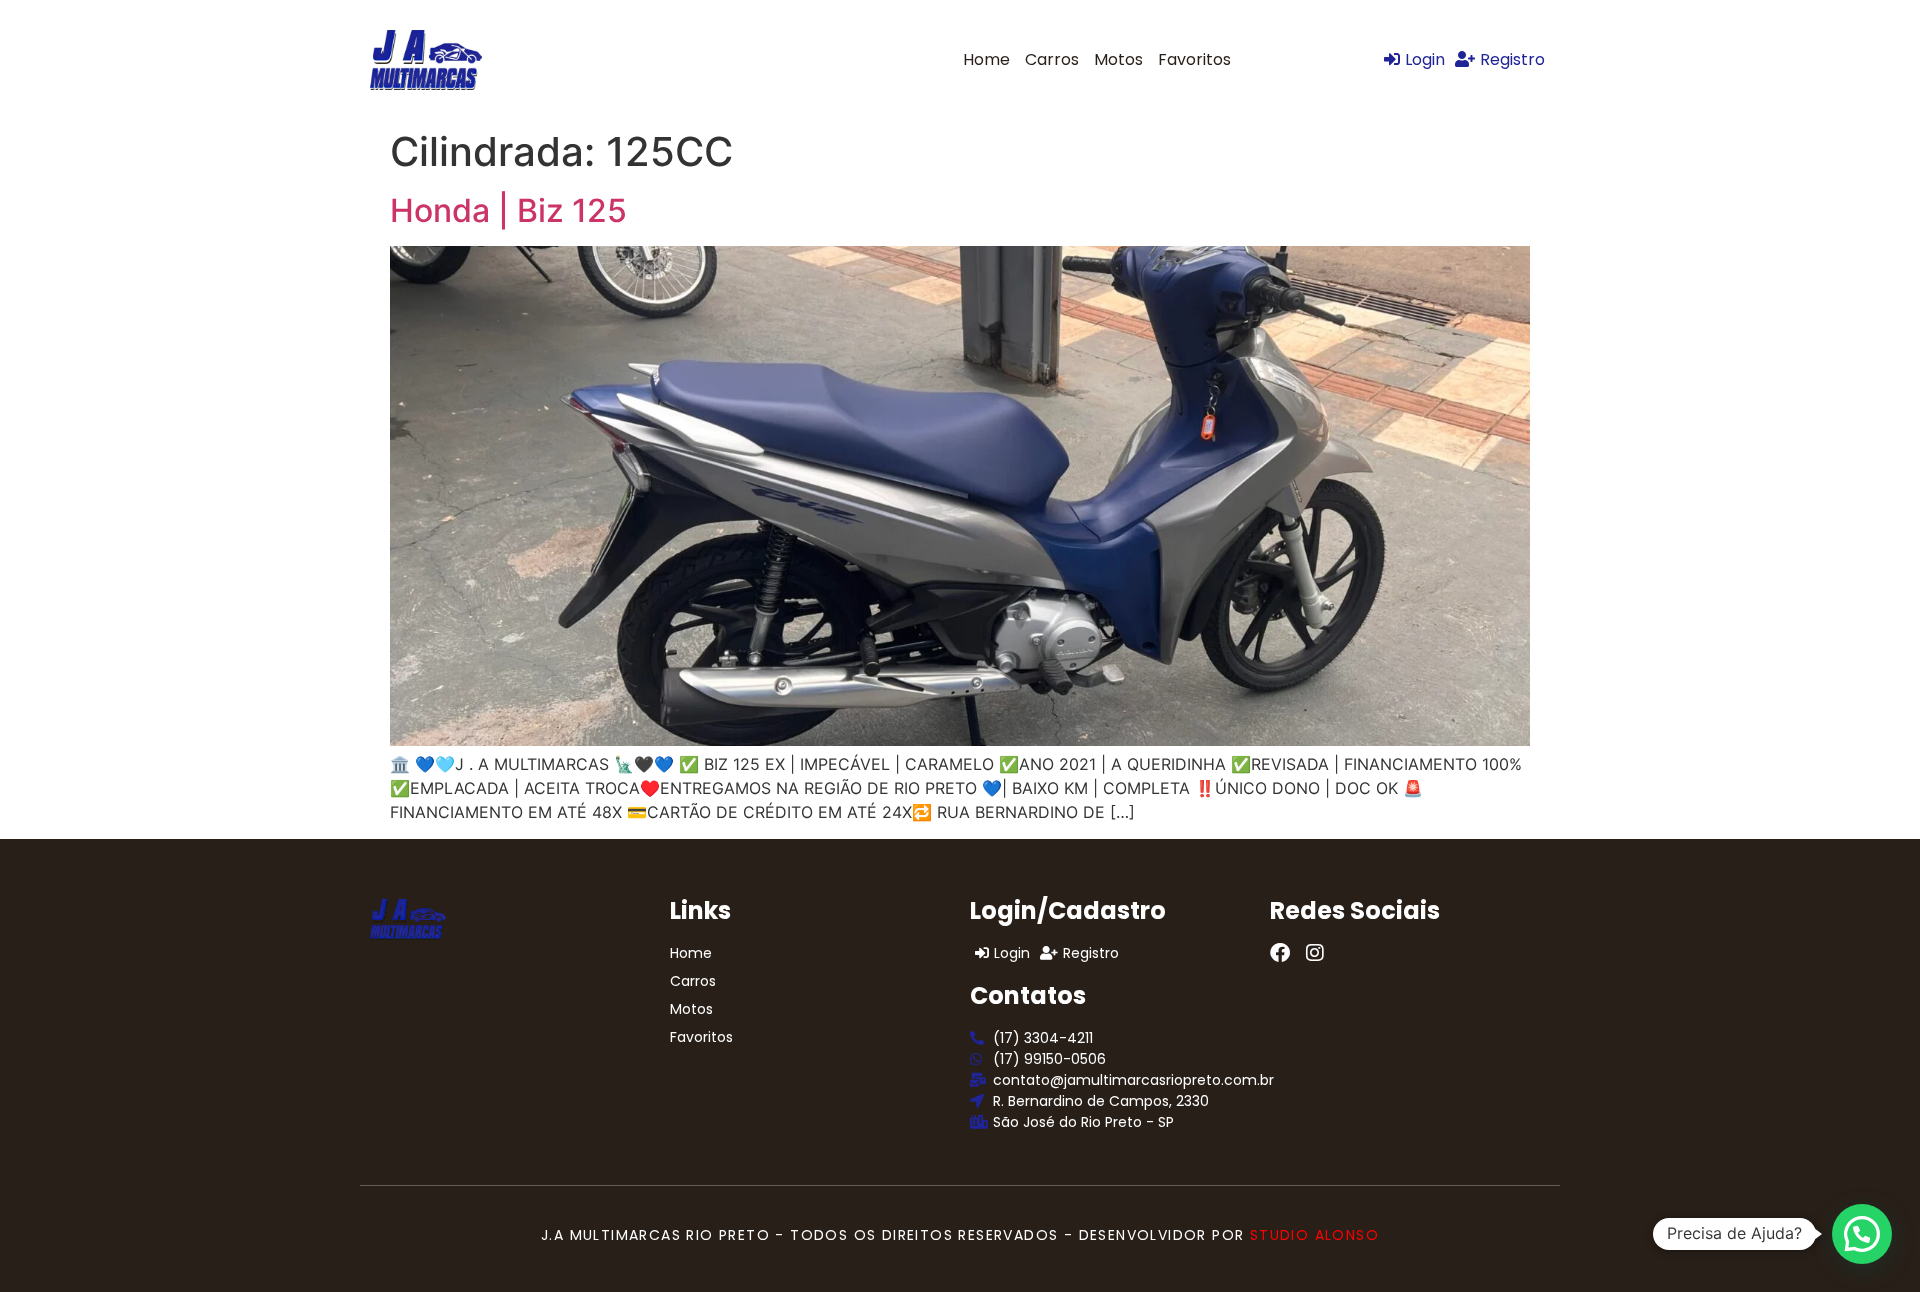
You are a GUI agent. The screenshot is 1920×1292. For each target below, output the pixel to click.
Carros (1052, 59)
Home (986, 59)
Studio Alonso (1314, 1235)
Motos (1118, 59)
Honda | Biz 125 (508, 210)
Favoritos (1194, 59)
